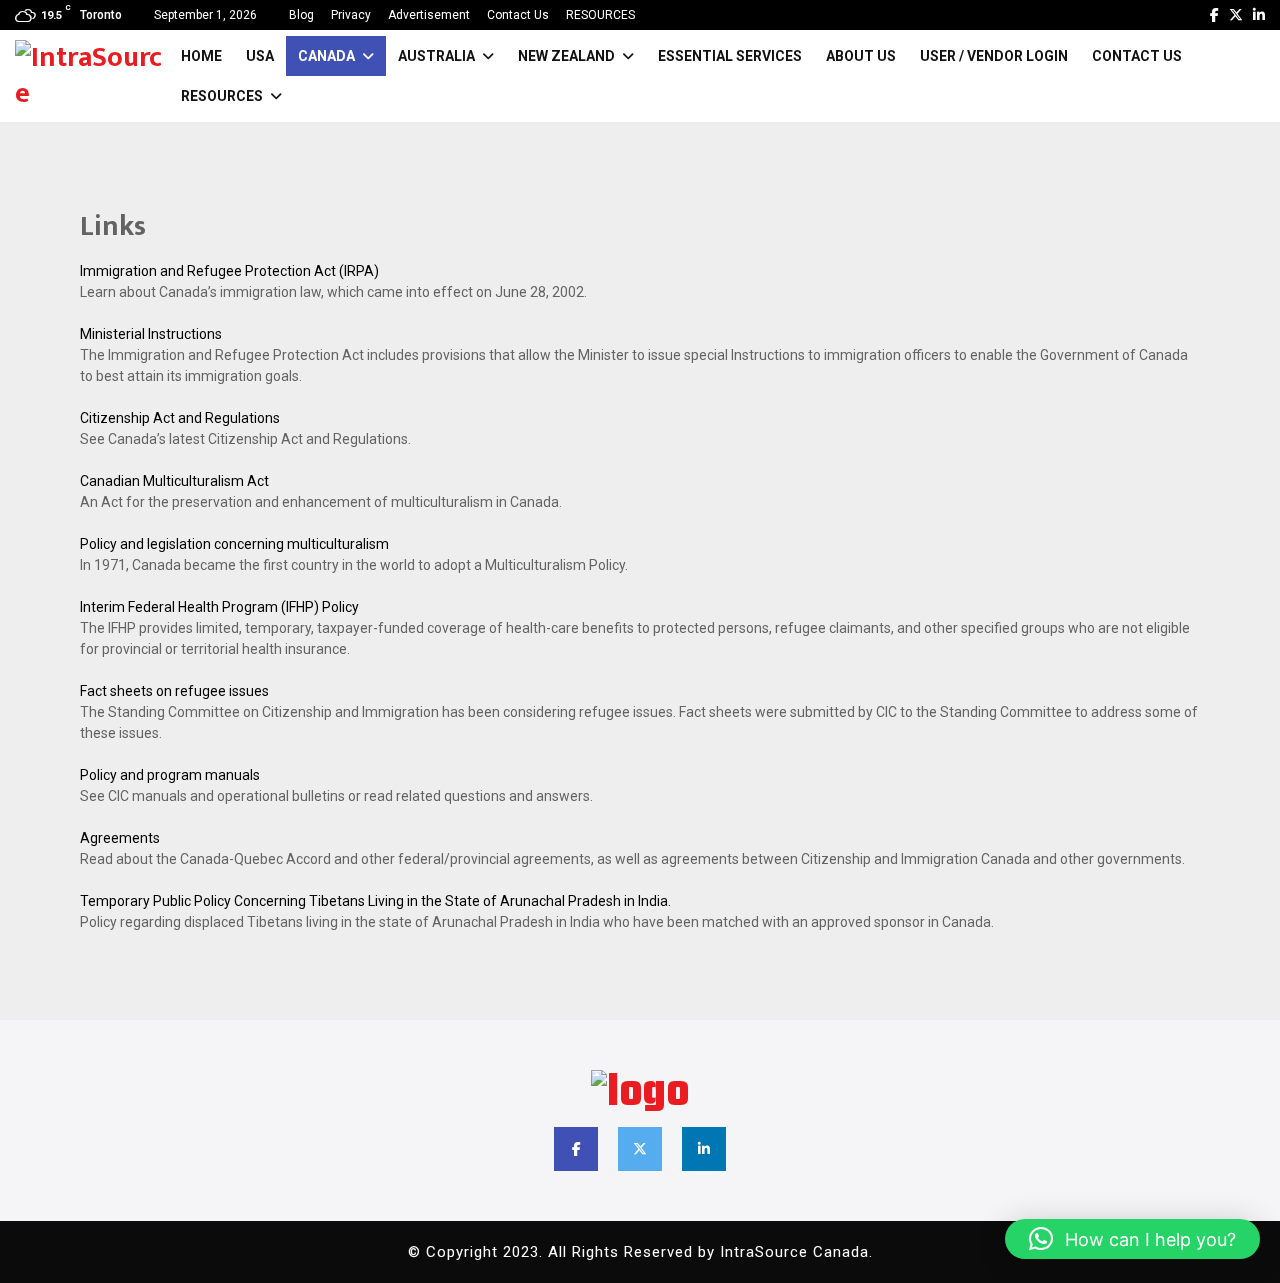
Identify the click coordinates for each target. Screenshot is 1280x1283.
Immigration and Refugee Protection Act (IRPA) (229, 271)
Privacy (351, 15)
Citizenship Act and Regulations (180, 418)
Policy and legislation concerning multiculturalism (234, 544)
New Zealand (566, 56)
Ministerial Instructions (151, 334)
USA (260, 56)
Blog (301, 15)
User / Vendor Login (994, 56)
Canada (326, 56)
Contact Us (518, 15)
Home (201, 56)
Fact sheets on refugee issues (174, 691)
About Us (861, 56)
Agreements (120, 838)
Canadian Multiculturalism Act (174, 481)
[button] (1132, 1239)
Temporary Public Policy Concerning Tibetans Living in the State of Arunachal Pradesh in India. (375, 901)
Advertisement (429, 15)
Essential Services (730, 56)
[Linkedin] (1259, 15)
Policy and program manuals (170, 775)
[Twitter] (1236, 15)
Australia (436, 56)
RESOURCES (600, 15)
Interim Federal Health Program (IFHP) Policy (219, 607)
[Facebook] (1214, 15)
